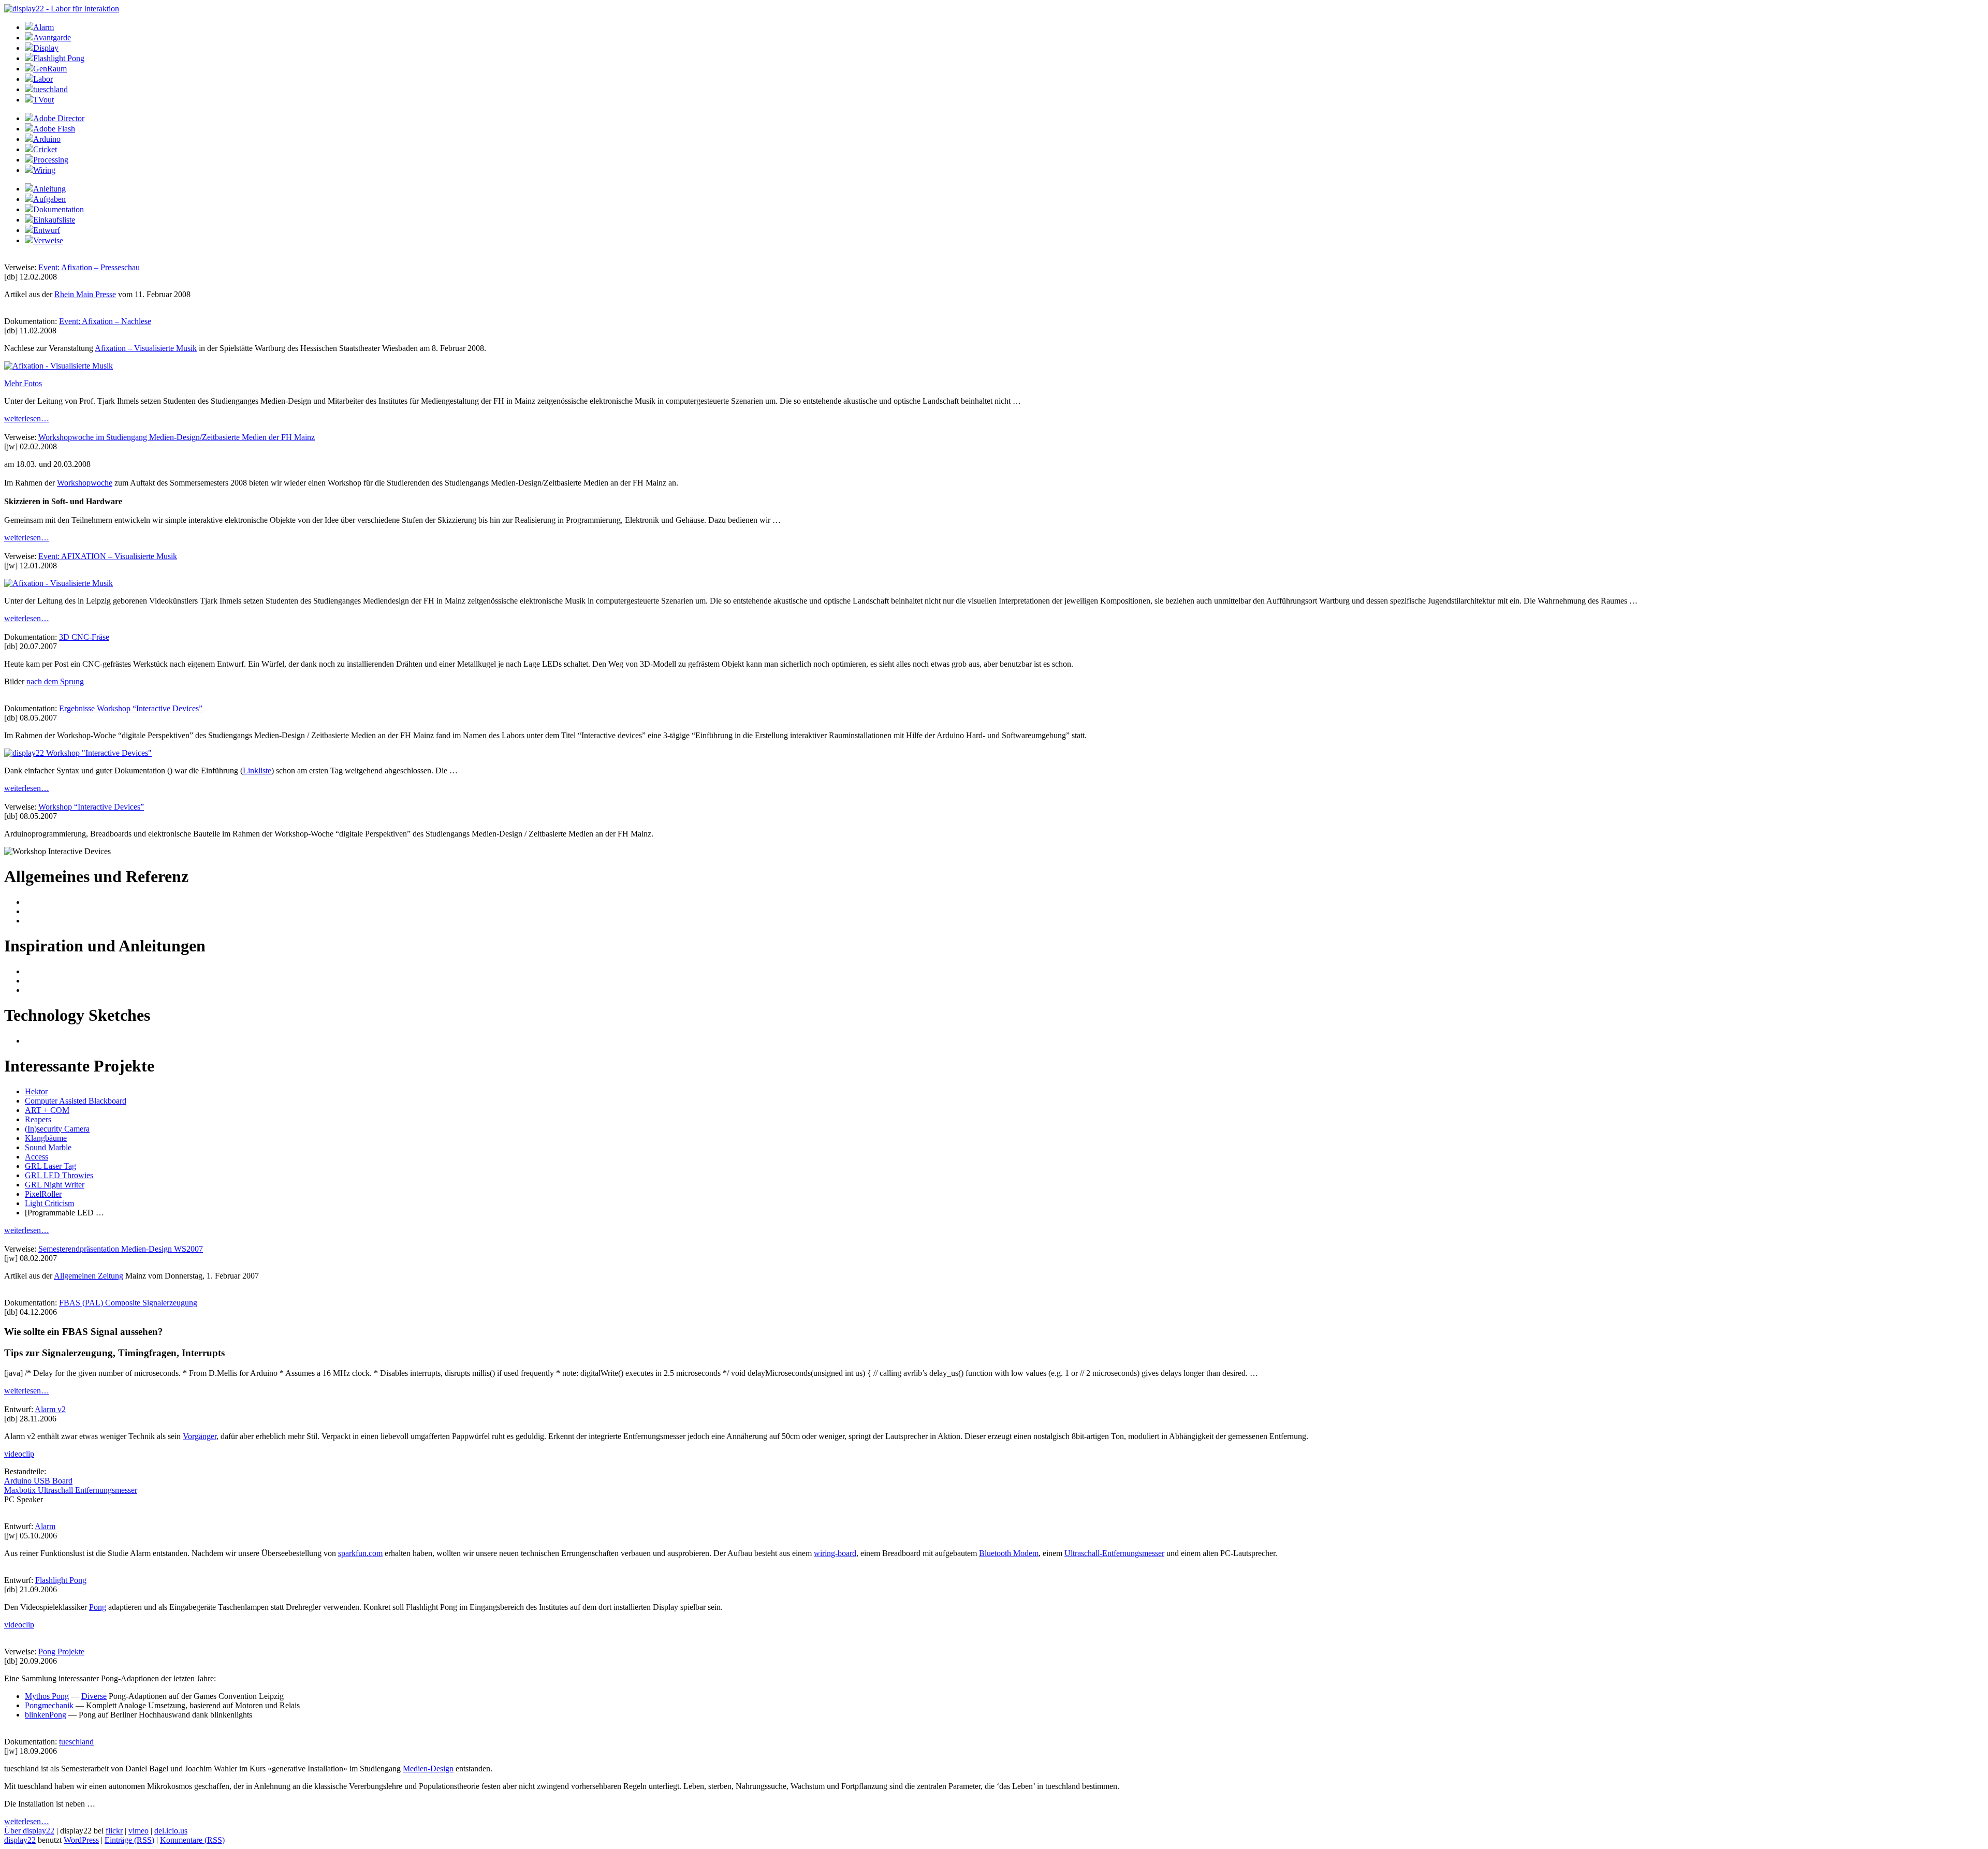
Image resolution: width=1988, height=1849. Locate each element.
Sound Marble (48, 1147)
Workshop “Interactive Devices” (91, 807)
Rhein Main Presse (85, 294)
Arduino (47, 139)
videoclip (19, 1454)
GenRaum (50, 69)
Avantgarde (52, 38)
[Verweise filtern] (29, 240)
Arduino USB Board (38, 1481)
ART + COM (47, 1110)
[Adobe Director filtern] (29, 118)
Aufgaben (49, 199)
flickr (114, 1831)
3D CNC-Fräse (84, 637)
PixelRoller (43, 1194)
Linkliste (257, 771)
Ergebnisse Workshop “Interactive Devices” (131, 708)
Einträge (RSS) (129, 1840)
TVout (43, 100)
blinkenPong (46, 1715)
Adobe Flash (54, 129)
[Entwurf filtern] (29, 230)
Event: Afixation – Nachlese (105, 321)
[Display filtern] (29, 48)
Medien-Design (428, 1769)
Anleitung (49, 189)
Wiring (44, 170)
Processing (51, 160)
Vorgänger (200, 1436)
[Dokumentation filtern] (29, 209)
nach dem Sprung (55, 681)
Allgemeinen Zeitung (89, 1276)
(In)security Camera (57, 1129)
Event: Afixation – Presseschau (89, 267)
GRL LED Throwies (59, 1175)
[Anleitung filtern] (29, 189)
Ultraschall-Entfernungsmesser (1114, 1553)
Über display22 (29, 1831)
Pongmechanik (49, 1705)
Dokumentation (59, 209)
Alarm (43, 27)
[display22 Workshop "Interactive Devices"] (78, 753)
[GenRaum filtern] (29, 69)
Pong (98, 1607)
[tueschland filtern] (29, 89)
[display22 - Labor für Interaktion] (62, 9)
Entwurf (47, 230)
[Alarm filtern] (29, 27)
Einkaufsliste (54, 220)
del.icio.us (171, 1831)
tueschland (50, 89)
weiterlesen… (27, 419)
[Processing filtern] (29, 160)
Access (36, 1157)
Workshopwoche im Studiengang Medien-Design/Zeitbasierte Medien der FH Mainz (177, 437)
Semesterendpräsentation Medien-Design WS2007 (121, 1249)
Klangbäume (46, 1138)
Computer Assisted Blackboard (76, 1101)
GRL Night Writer (55, 1185)
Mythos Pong (47, 1696)
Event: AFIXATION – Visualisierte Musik (108, 556)
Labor (43, 79)
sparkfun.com (360, 1553)
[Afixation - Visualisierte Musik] (59, 366)
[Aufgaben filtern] (29, 199)
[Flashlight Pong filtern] (29, 58)
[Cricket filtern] (29, 149)
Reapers (38, 1119)
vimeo (138, 1831)
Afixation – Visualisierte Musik (146, 348)
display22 (20, 1840)
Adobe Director (59, 118)
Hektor (36, 1091)
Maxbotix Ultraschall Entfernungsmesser (71, 1490)
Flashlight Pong (59, 58)
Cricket (45, 149)
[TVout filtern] (29, 100)
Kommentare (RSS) (192, 1840)
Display (46, 48)
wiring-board (835, 1553)
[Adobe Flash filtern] (29, 129)
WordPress (81, 1840)
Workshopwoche (85, 483)
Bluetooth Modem (1009, 1553)
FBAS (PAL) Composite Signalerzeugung (128, 1303)
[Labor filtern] (29, 79)
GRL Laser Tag (50, 1166)
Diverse (94, 1696)
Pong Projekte (61, 1652)
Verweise (48, 240)
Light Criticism (49, 1203)
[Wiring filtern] (29, 170)
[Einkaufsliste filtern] (29, 220)
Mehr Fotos (23, 383)
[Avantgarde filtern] (29, 38)
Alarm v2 (50, 1409)
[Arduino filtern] (29, 139)
